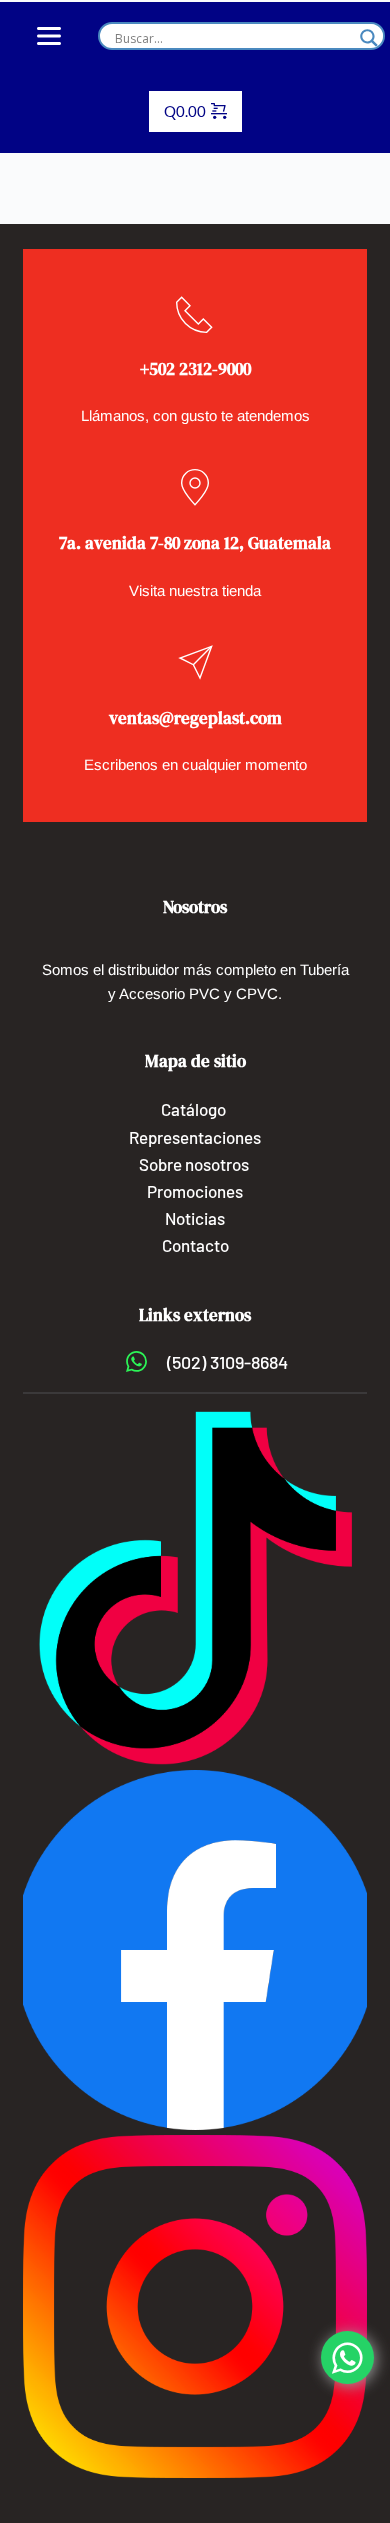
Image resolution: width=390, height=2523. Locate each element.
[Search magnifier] (369, 38)
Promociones (195, 1191)
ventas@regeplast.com (195, 718)
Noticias (195, 1218)
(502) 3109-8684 (227, 1362)
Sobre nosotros (195, 1164)
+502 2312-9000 (195, 369)
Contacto (195, 1245)
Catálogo (193, 1109)
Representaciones (195, 1137)
